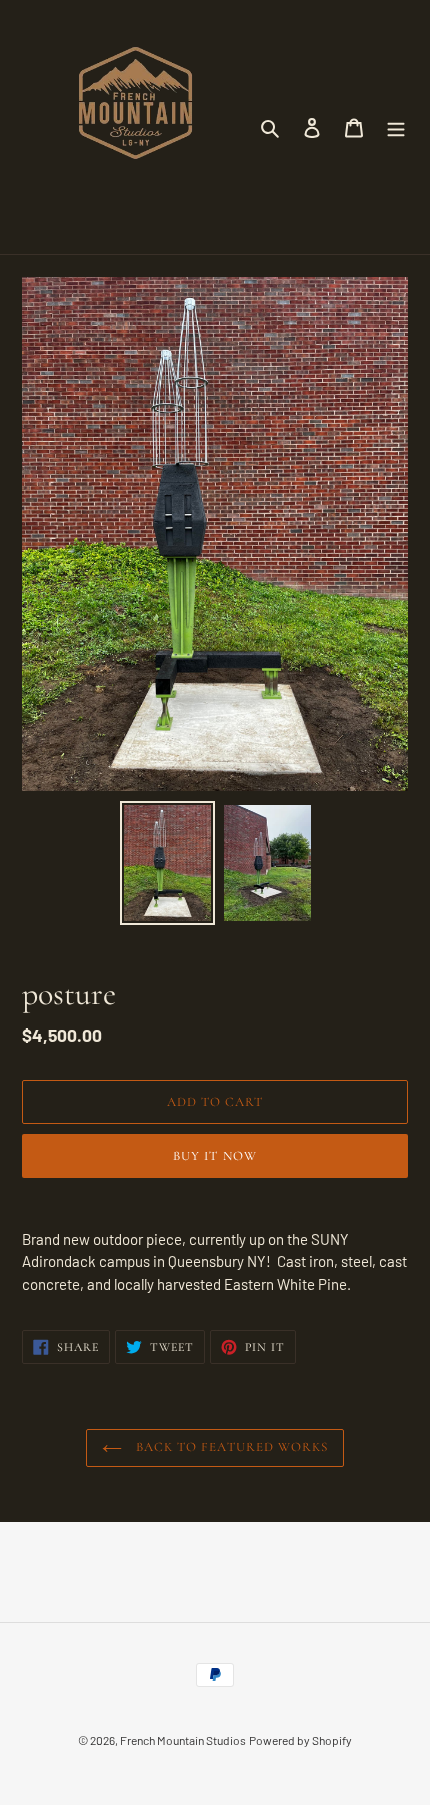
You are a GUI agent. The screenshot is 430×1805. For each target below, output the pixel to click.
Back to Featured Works (230, 1447)
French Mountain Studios (183, 1740)
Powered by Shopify (300, 1740)
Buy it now (214, 1156)
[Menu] (396, 126)
